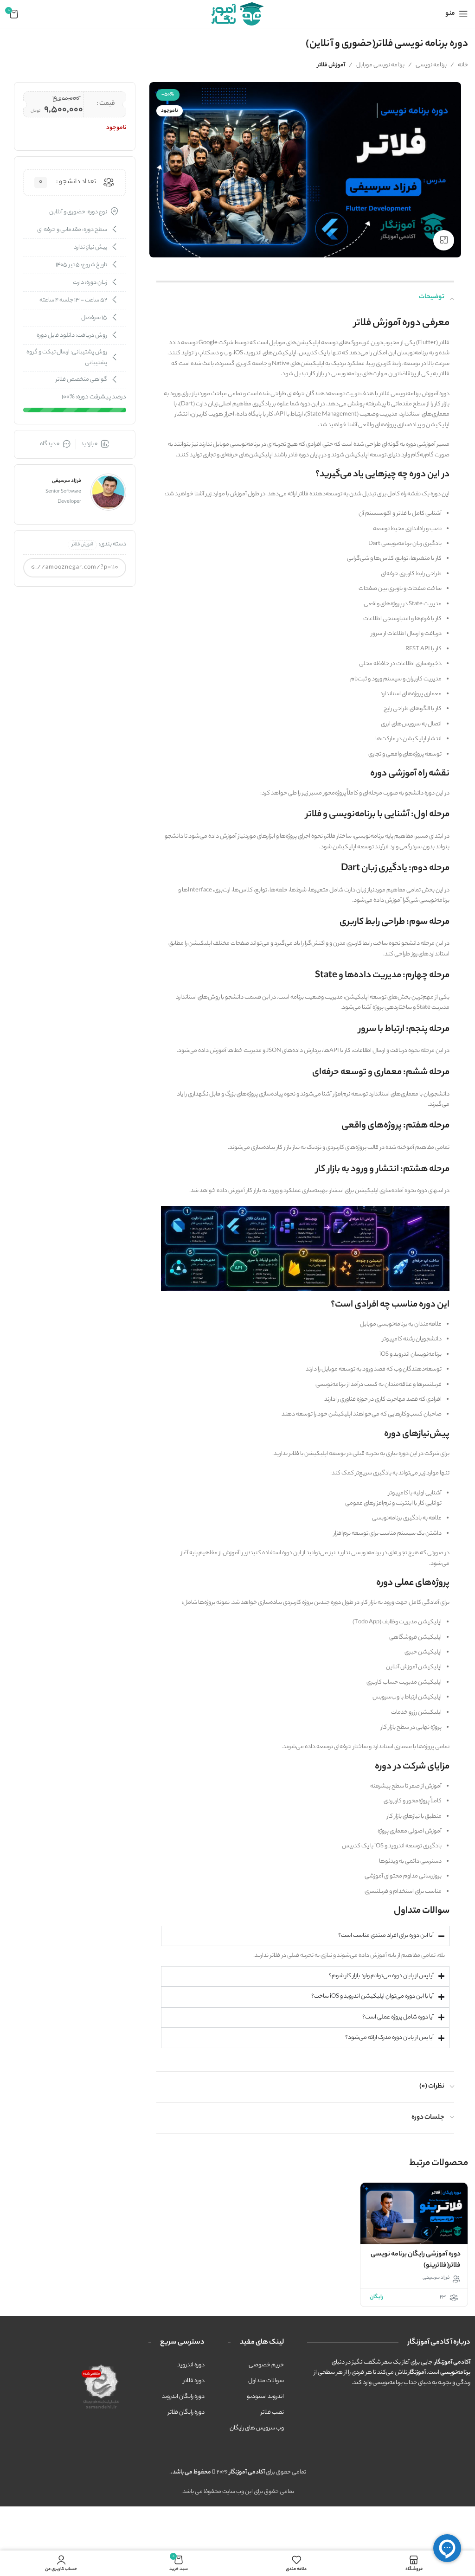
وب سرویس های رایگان (257, 2428)
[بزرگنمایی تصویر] (444, 240)
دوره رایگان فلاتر (186, 2413)
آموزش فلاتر (331, 65)
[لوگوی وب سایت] (237, 14)
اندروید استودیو (265, 2397)
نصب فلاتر (272, 2413)
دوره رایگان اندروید (183, 2397)
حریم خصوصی (266, 2365)
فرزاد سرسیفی (436, 2278)
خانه (463, 65)
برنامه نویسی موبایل (380, 65)
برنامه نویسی (431, 65)
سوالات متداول (266, 2381)
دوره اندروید (191, 2365)
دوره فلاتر (194, 2381)
